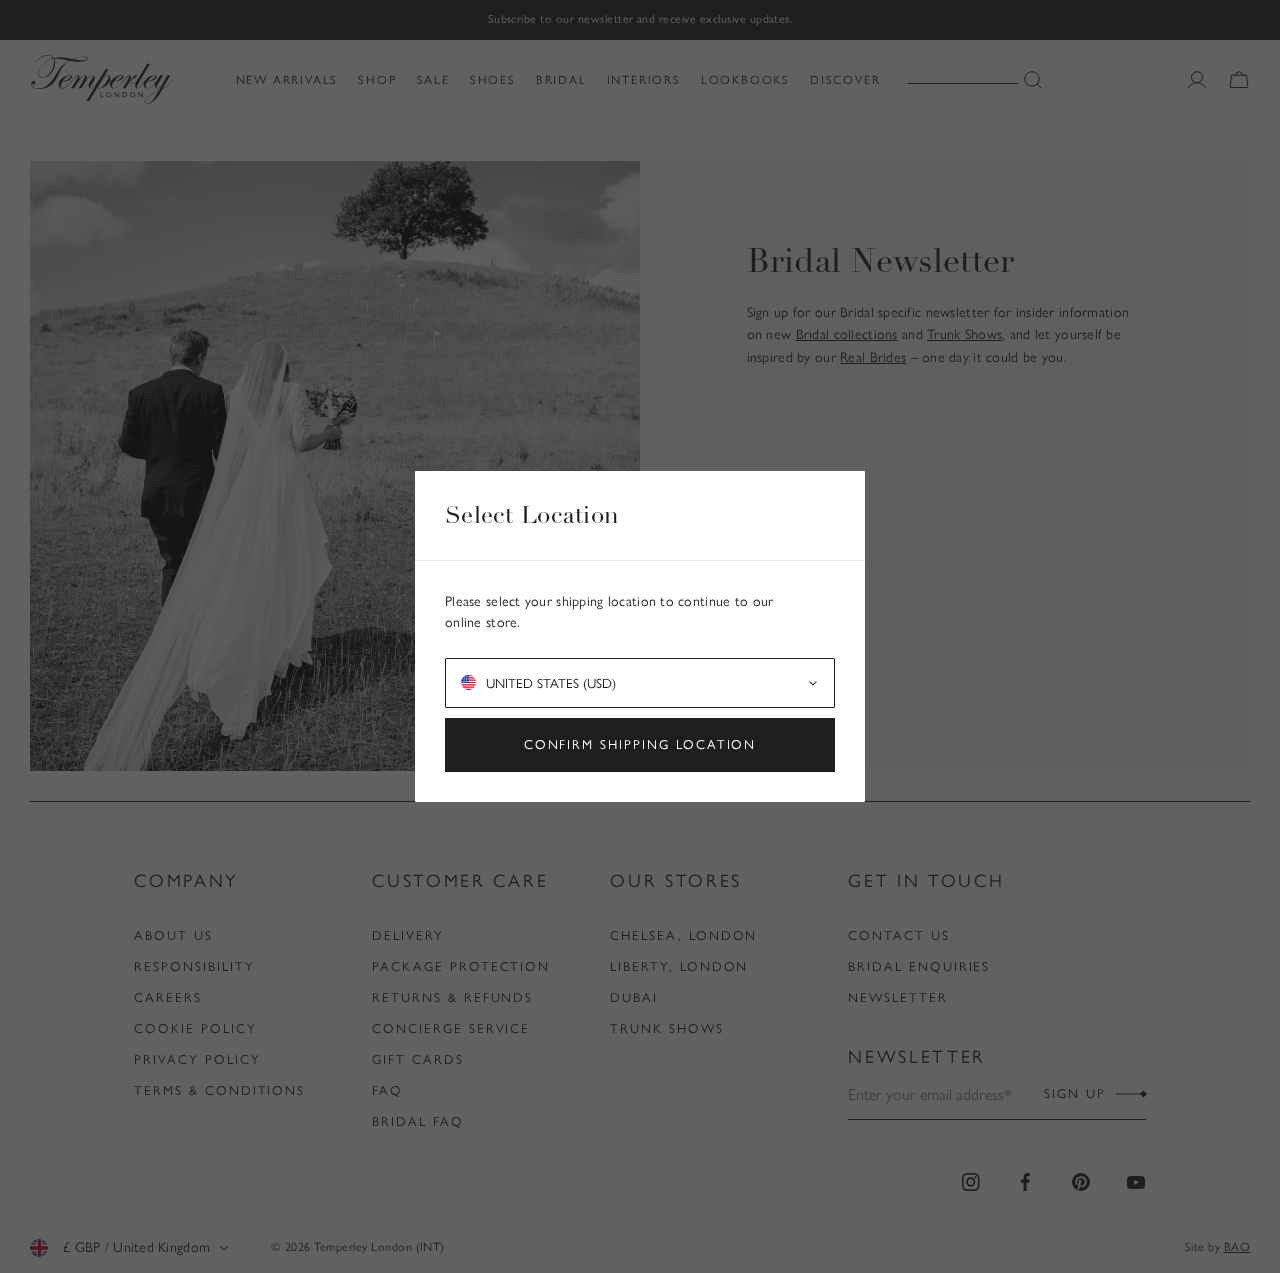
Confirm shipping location (640, 744)
